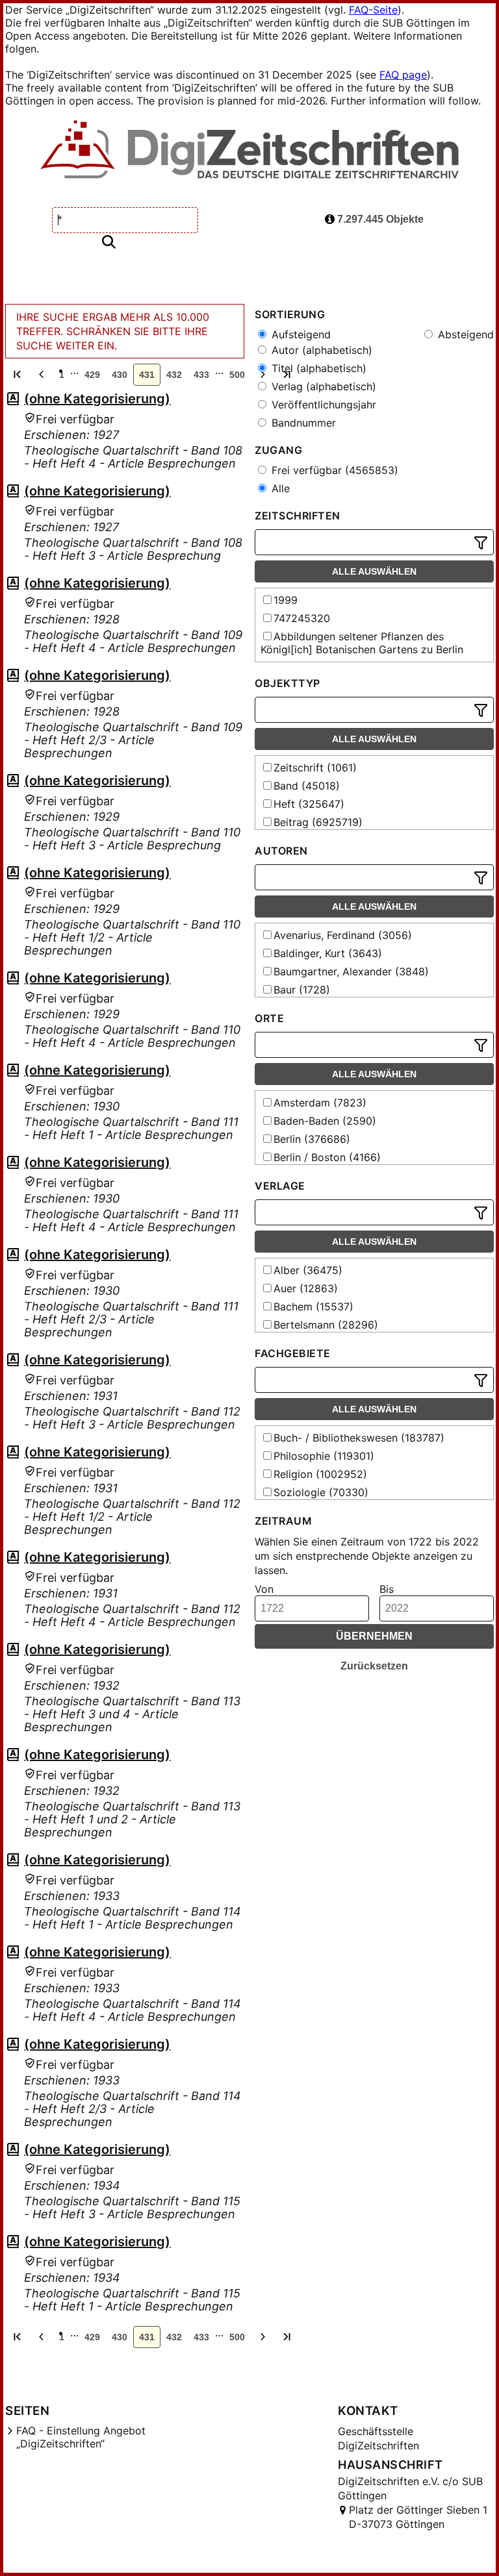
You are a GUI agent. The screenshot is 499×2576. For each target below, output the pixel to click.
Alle (279, 488)
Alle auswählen (374, 571)
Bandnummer (302, 423)
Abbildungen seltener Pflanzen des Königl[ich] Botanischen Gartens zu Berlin (362, 643)
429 (92, 375)
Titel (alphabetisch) (317, 368)
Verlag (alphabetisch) (322, 386)
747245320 (302, 618)
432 (174, 375)
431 (147, 375)
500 (237, 375)
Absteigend (464, 334)
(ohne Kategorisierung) (97, 399)
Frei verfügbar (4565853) (333, 470)
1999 (286, 600)
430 (120, 375)
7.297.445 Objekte (379, 219)
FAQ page (403, 75)
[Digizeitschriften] (250, 151)
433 (201, 375)
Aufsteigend (300, 334)
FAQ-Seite (373, 10)
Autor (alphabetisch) (320, 350)
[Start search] (109, 243)
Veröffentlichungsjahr (322, 405)
